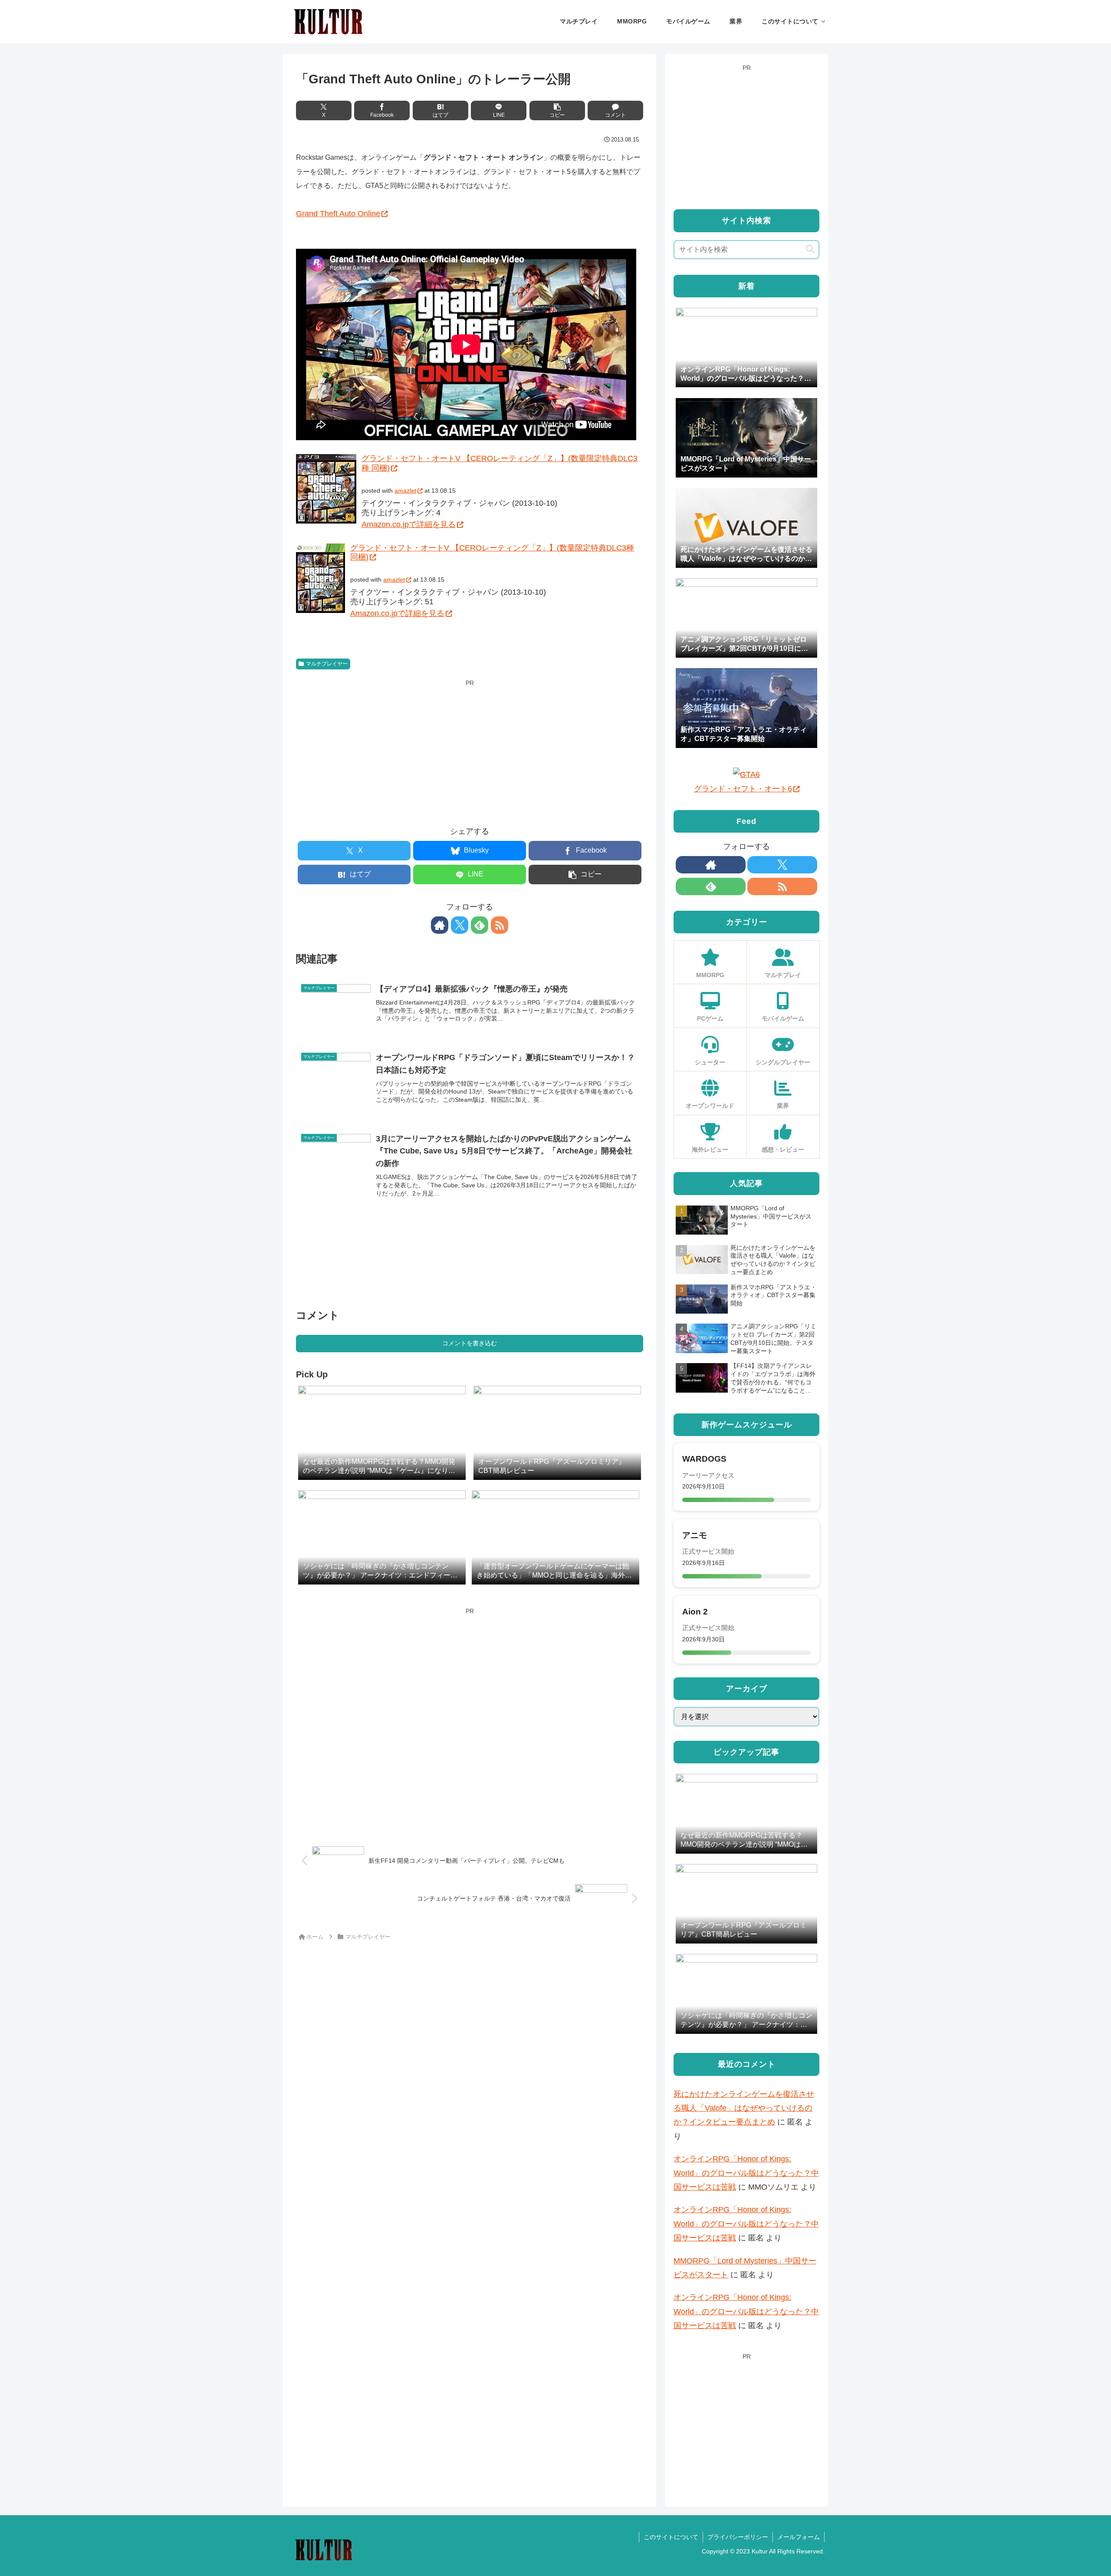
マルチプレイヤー (327, 664)
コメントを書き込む (470, 1343)
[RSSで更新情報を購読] (500, 925)
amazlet (405, 491)
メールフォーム (799, 2537)
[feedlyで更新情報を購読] (480, 925)
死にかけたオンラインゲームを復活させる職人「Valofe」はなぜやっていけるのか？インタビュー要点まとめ (744, 2108)
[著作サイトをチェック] (440, 925)
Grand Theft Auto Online (338, 214)
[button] (557, 110)
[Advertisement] (470, 750)
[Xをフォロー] (460, 925)
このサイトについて (671, 2537)
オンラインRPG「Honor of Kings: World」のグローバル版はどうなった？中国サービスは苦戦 (746, 2173)
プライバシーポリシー (738, 2537)
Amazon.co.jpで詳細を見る (409, 524)
